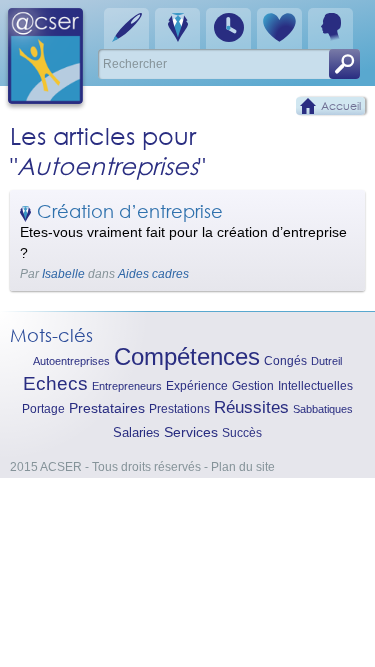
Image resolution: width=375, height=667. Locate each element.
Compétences (187, 356)
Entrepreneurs (127, 386)
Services (191, 432)
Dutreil (326, 361)
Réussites (251, 407)
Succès (242, 433)
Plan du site (243, 467)
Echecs (55, 383)
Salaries (136, 432)
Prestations (179, 408)
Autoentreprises (71, 361)
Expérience (197, 385)
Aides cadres (153, 274)
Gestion (253, 385)
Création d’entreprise (130, 211)
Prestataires (107, 408)
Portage (43, 409)
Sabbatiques (323, 409)
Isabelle (63, 274)
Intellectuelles (315, 385)
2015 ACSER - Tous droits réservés (105, 467)
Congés (285, 361)
